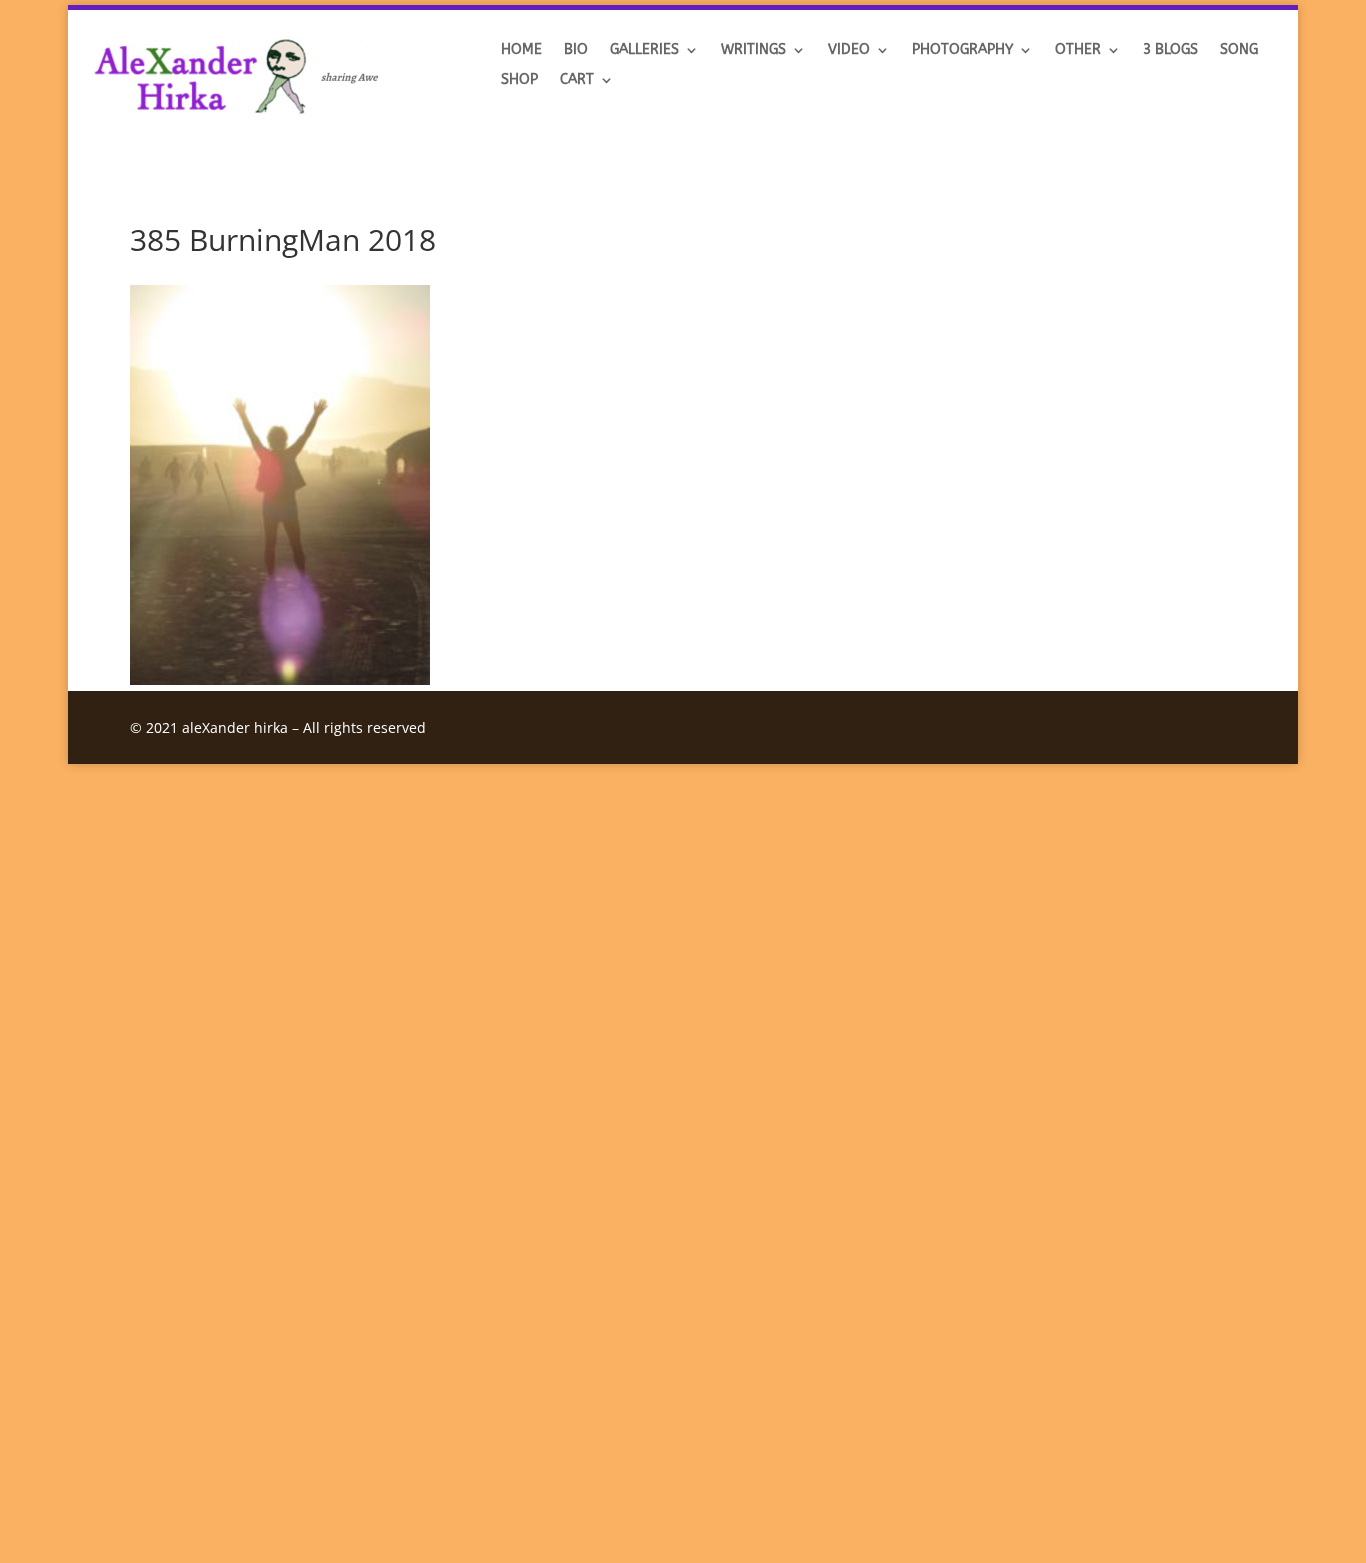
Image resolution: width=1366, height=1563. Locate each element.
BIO (576, 50)
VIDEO (849, 50)
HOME (521, 50)
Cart (577, 80)
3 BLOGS (1170, 50)
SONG (1239, 50)
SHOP (519, 80)
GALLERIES (644, 50)
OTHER (1078, 50)
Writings (753, 50)
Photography (962, 50)
